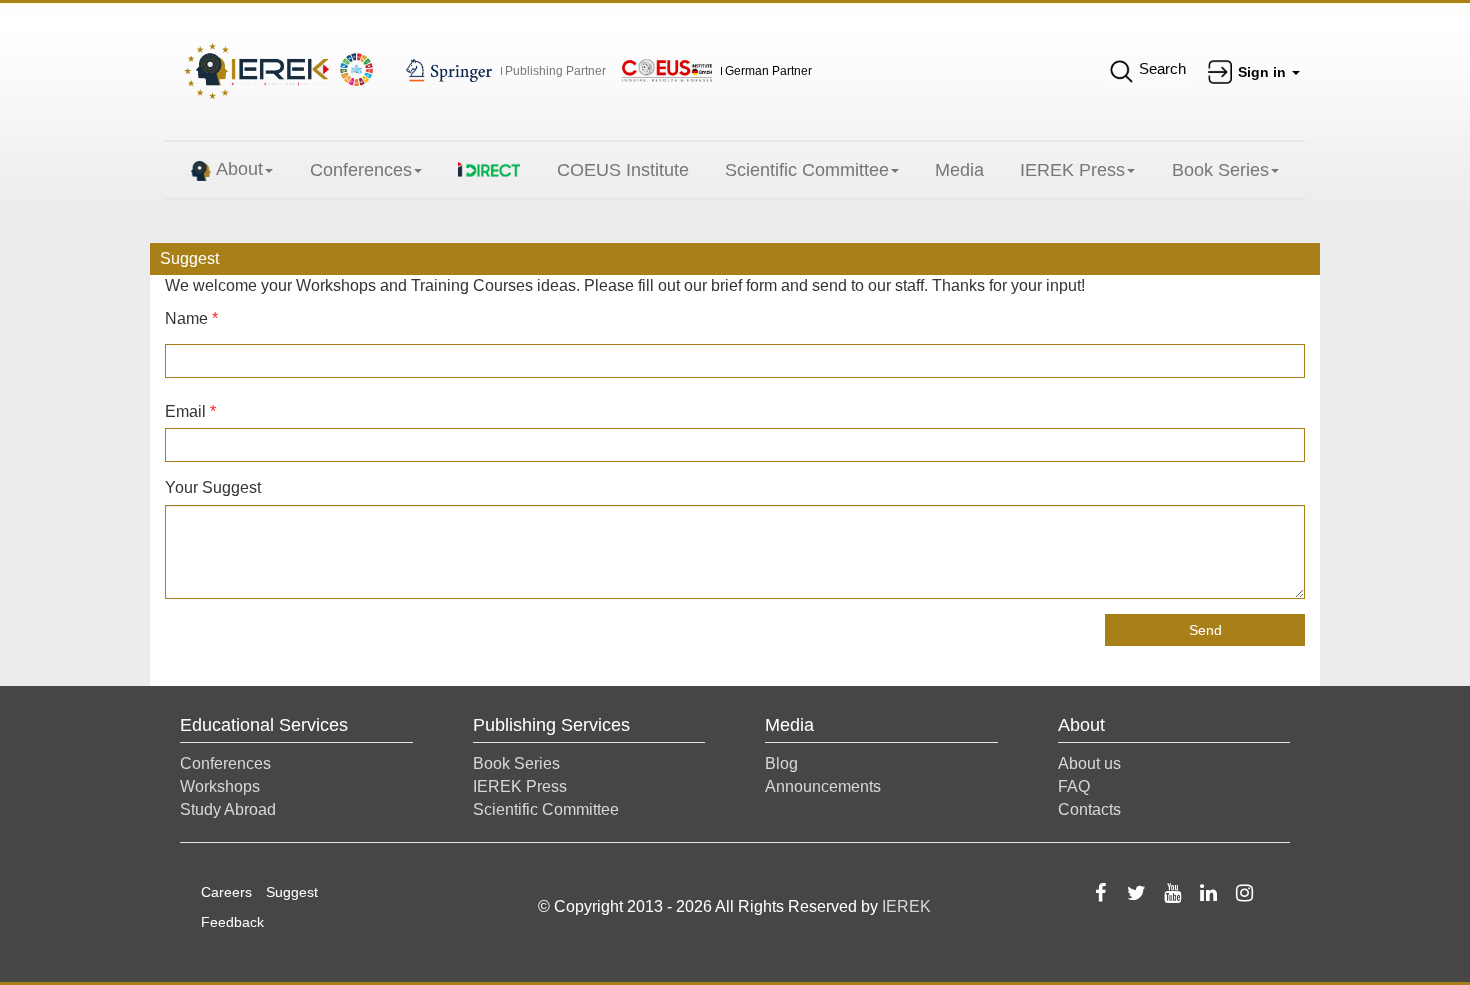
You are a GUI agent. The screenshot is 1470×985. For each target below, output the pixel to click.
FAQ (1074, 786)
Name (191, 318)
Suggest (292, 892)
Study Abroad (228, 809)
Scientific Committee (807, 170)
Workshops (220, 786)
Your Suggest (213, 487)
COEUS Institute (623, 170)
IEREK (906, 906)
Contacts (1089, 809)
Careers (226, 892)
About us (1089, 763)
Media (959, 170)
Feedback (232, 922)
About (239, 169)
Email (190, 411)
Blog (781, 763)
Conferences (361, 170)
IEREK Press (1072, 170)
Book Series (1220, 170)
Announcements (823, 786)
